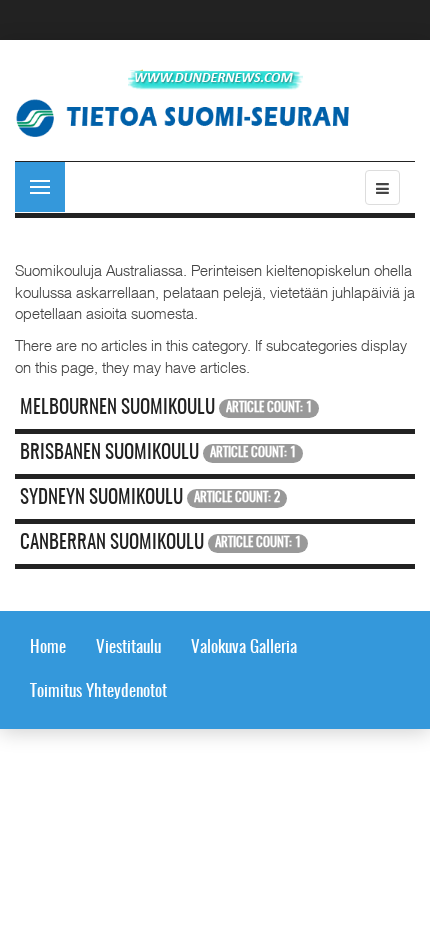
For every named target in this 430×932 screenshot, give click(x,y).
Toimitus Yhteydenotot (98, 691)
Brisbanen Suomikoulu (109, 453)
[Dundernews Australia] (215, 79)
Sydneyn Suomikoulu (101, 498)
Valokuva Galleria (244, 647)
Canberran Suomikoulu (112, 543)
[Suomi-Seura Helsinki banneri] (190, 116)
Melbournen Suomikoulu (117, 408)
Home (48, 647)
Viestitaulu (128, 647)
